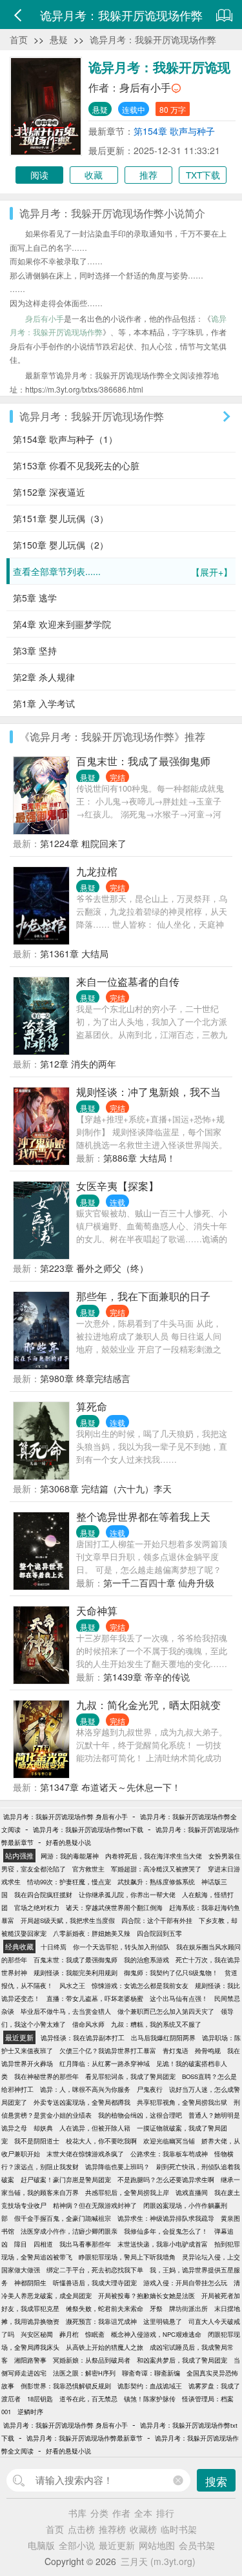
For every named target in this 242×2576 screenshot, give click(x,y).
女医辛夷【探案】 (117, 1186)
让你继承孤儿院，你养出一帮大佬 (127, 1895)
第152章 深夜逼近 (49, 492)
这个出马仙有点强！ (179, 1998)
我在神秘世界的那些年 (46, 2076)
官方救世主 (88, 1869)
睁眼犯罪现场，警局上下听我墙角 (127, 2257)
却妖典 (43, 2128)
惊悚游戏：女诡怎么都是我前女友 (140, 1986)
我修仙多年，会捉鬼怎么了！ (166, 2231)
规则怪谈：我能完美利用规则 (76, 1973)
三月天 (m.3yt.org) (158, 2561)
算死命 (92, 1406)
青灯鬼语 (176, 2051)
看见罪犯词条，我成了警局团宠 (130, 2076)
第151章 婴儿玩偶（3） (61, 518)
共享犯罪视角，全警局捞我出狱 (182, 2102)
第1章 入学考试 (44, 703)
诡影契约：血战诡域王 (150, 2386)
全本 (143, 2513)
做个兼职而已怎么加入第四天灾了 (166, 2011)
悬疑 (59, 39)
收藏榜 (143, 2529)
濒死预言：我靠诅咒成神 (101, 2321)
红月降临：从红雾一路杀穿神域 (105, 2064)
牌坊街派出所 (188, 2308)
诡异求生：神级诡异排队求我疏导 (166, 2218)
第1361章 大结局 (74, 953)
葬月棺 (69, 2334)
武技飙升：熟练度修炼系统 (156, 1882)
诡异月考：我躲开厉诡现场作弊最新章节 (85, 2438)
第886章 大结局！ (139, 1158)
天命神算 (97, 1611)
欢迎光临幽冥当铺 (169, 2141)
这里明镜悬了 (163, 2321)
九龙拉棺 (97, 871)
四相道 (43, 2244)
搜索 (216, 2481)
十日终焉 (54, 1947)
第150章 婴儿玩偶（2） (61, 545)
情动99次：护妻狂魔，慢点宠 (69, 1882)
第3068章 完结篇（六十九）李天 (106, 1488)
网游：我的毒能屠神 (70, 1856)
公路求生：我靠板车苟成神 (169, 2154)
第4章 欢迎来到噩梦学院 (62, 624)
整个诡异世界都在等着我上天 (143, 1517)
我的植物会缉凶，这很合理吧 (140, 2115)
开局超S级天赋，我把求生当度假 (68, 1920)
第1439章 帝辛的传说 (146, 1677)
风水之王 (72, 1986)
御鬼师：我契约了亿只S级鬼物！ (171, 1973)
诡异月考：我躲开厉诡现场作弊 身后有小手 (66, 1817)
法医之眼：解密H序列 (84, 2373)
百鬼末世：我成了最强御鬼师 (143, 761)
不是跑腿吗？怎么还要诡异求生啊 (166, 2180)
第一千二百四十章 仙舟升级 (159, 1583)
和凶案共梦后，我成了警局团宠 (182, 2360)
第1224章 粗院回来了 (83, 843)
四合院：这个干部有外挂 (157, 1920)
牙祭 (156, 2308)
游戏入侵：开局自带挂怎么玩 (185, 2283)
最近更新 (117, 2545)
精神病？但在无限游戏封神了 (95, 2205)
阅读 (39, 175)
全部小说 (77, 2545)
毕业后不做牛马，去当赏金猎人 (66, 2011)
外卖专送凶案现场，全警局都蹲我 (82, 2102)
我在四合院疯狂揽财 (43, 1895)
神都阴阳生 (30, 2283)
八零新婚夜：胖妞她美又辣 (92, 1933)
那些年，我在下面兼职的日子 (143, 1296)
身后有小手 (145, 87)
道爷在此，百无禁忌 (88, 2399)
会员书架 (197, 2545)
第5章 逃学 (35, 598)
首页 (19, 39)
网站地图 (157, 2545)
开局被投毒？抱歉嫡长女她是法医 (146, 2296)
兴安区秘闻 (37, 2334)
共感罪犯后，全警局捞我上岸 (127, 2192)
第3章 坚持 (35, 650)
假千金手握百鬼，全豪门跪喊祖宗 (63, 2218)
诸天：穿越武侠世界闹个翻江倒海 (114, 1908)
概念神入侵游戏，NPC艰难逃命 (156, 2334)
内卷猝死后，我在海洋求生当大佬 (154, 1856)
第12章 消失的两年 (78, 1064)
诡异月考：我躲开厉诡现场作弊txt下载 (88, 1830)
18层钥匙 (40, 2399)
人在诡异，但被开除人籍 (95, 2128)
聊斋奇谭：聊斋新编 (151, 2373)
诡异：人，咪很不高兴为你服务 (85, 2089)
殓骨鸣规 (208, 2051)
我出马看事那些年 (85, 2244)
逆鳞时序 (30, 2412)
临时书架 (179, 2529)
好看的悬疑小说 (68, 1842)
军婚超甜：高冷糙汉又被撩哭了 (156, 1869)
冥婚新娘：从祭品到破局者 (92, 2360)
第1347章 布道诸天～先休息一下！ (110, 1787)
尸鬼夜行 (150, 2089)
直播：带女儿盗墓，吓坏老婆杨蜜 (95, 1998)
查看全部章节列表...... (123, 571)
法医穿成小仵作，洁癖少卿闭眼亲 (69, 2231)
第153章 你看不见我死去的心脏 (76, 465)
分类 (99, 2513)
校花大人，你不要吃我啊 (101, 2141)
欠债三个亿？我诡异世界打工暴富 (108, 2051)
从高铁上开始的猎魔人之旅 (105, 2347)
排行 (165, 2513)
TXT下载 (203, 175)
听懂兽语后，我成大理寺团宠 (95, 2283)
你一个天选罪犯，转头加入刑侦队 (121, 1947)
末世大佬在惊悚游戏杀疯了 (85, 2154)
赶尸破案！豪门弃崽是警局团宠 (66, 2180)
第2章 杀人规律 (44, 677)
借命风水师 (88, 2024)
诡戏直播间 (192, 2192)
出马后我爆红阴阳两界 (163, 2038)
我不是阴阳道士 (37, 2141)
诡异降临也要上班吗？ (117, 2167)
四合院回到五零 (159, 1933)
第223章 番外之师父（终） (94, 1268)
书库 (77, 2513)
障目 (21, 2244)
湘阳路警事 (30, 2360)
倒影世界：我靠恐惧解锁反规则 (66, 2386)
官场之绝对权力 (37, 1908)
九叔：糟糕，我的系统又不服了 (156, 2024)
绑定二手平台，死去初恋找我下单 (95, 2270)
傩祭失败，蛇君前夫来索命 (105, 2308)
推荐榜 (112, 2529)
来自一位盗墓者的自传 (128, 981)
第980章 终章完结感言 (85, 1378)
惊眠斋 (95, 2334)
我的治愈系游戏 (146, 1960)
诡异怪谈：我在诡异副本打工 (83, 2038)
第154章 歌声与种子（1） (65, 439)
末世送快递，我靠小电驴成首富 (163, 2244)
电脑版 (41, 2545)
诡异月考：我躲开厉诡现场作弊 (153, 39)
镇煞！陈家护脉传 (150, 2399)
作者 (121, 2513)
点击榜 (81, 2529)
